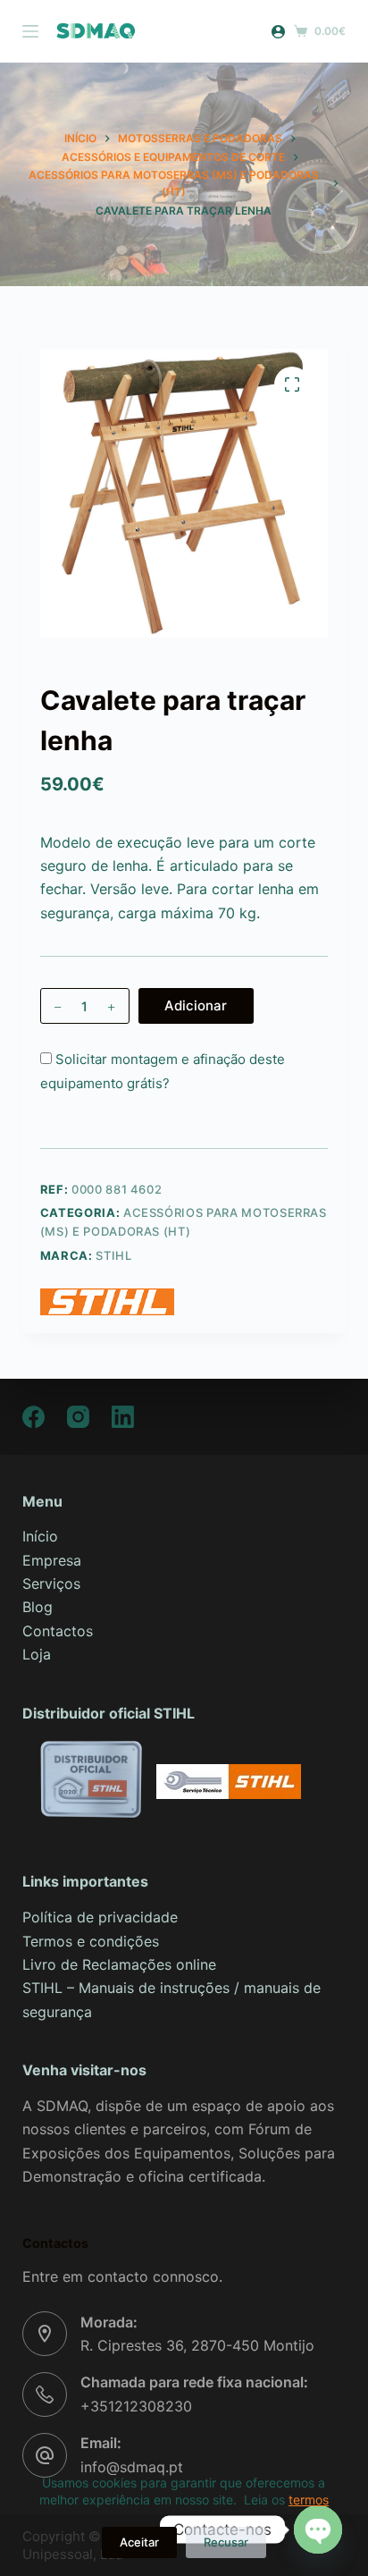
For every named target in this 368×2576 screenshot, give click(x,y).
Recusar (226, 2542)
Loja (37, 1654)
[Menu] (30, 31)
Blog (38, 1607)
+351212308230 (136, 2406)
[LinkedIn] (123, 1417)
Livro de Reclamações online (119, 1964)
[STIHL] (107, 1302)
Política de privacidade (100, 1917)
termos (309, 2500)
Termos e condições (91, 1941)
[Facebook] (33, 1417)
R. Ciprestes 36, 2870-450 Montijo (197, 2345)
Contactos (58, 1631)
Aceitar (139, 2542)
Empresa (52, 1560)
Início (40, 1536)
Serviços (51, 1584)
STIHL (113, 1255)
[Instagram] (78, 1417)
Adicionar (196, 1005)
